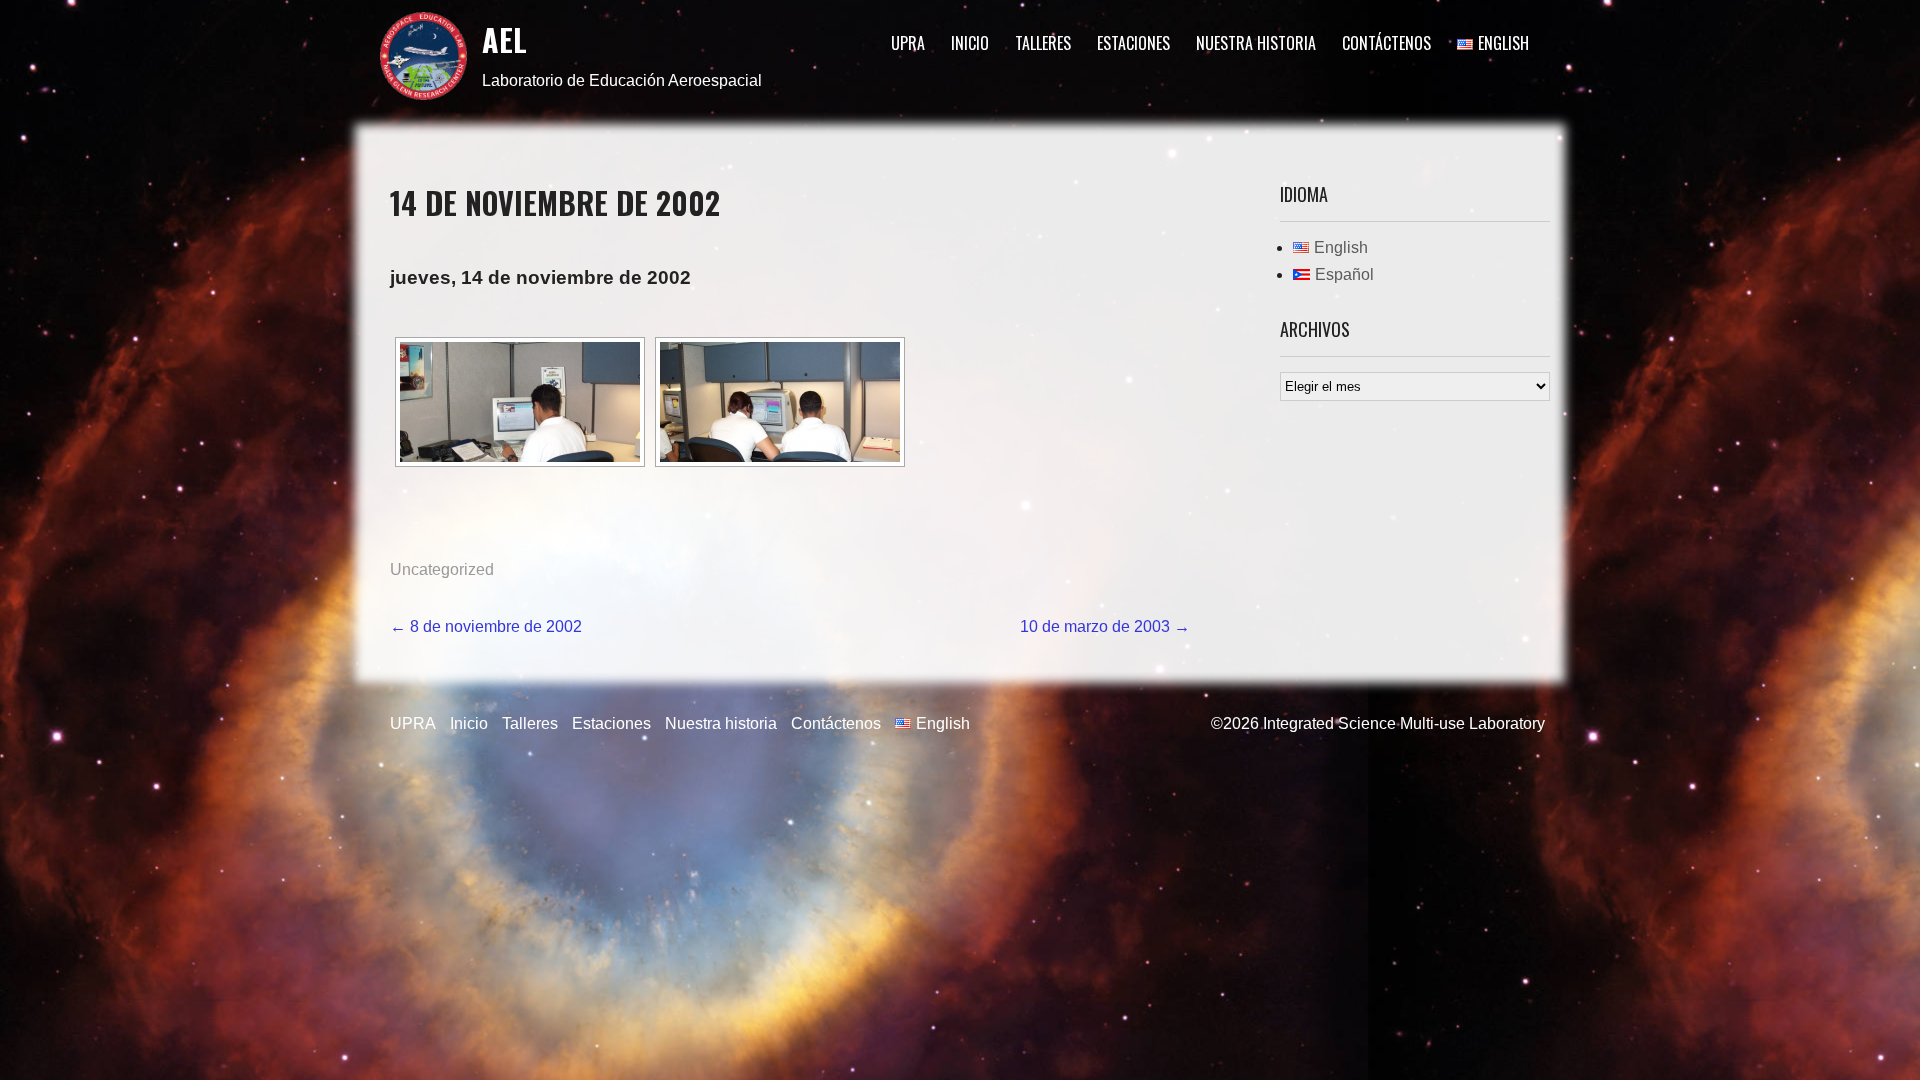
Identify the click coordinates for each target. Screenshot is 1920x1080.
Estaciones (1133, 43)
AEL (504, 39)
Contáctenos (1386, 43)
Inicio (970, 43)
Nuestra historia (1256, 43)
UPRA (908, 43)
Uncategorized (442, 569)
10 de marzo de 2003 (1105, 626)
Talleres (1043, 43)
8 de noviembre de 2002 (486, 626)
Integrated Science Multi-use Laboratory (1404, 723)
